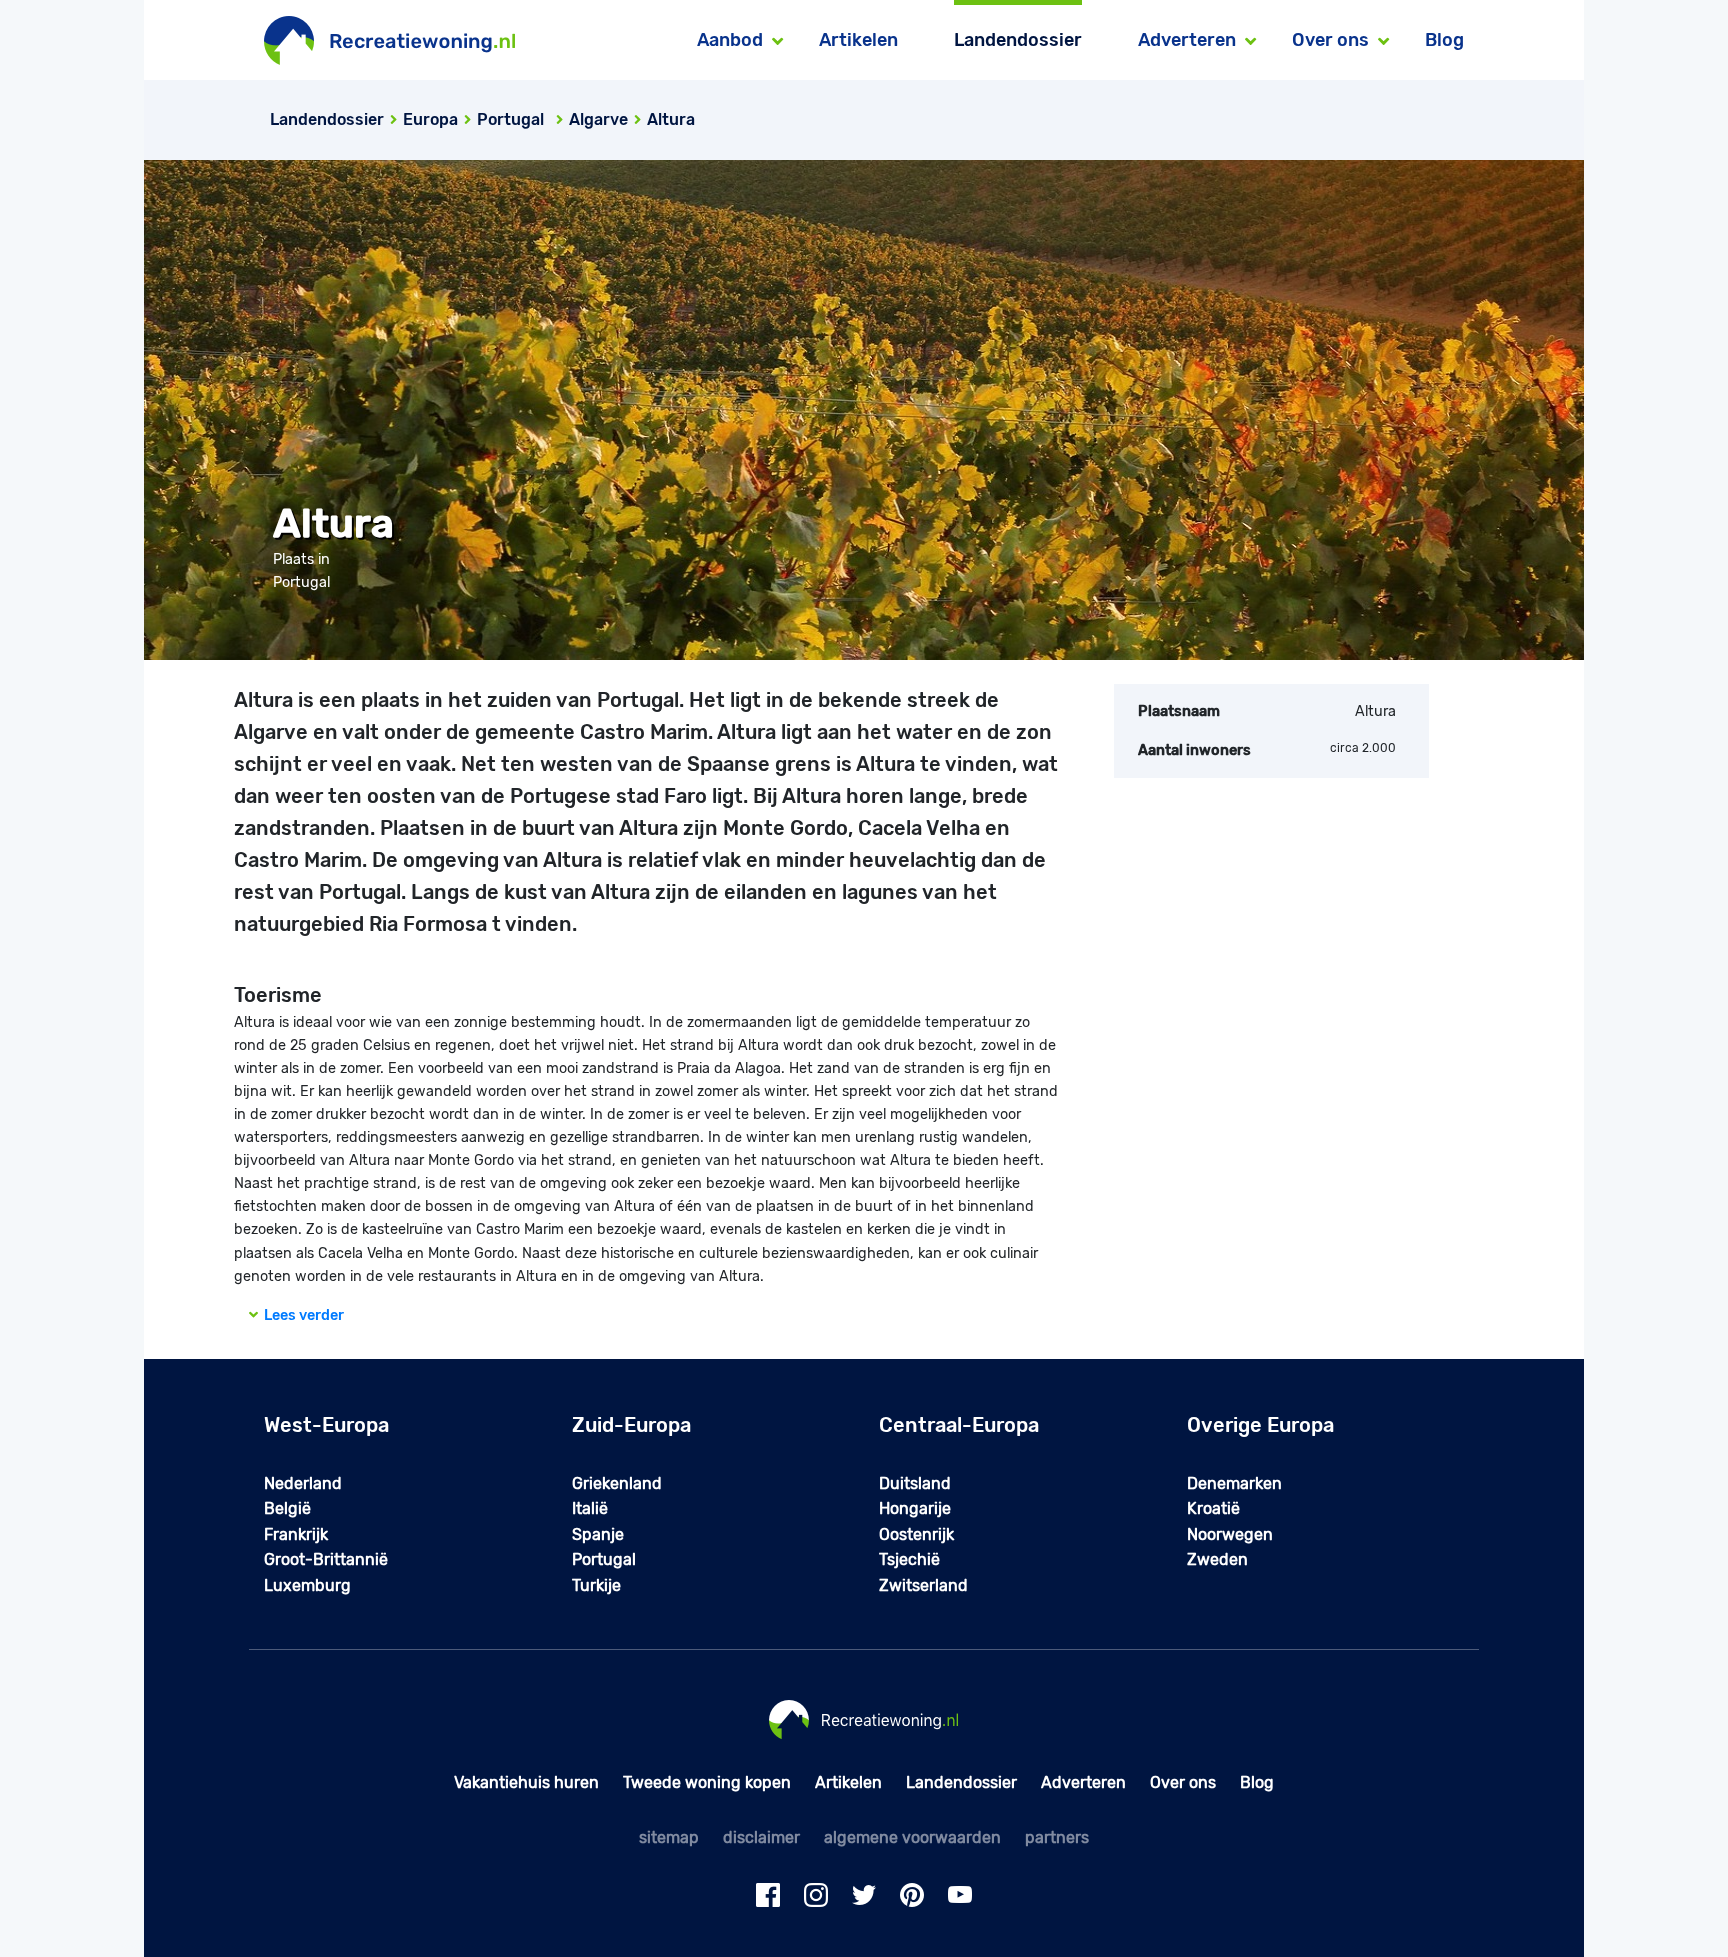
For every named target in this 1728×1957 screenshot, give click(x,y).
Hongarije (915, 1508)
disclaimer (761, 1837)
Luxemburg (307, 1585)
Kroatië (1213, 1508)
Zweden (1217, 1559)
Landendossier (1018, 40)
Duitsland (915, 1483)
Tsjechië (909, 1559)
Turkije (596, 1585)
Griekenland (617, 1483)
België (287, 1508)
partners (1057, 1837)
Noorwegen (1230, 1534)
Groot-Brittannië (326, 1559)
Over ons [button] (1330, 40)
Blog (1444, 40)
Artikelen (858, 40)
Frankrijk (296, 1534)
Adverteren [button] (1187, 40)
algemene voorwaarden (912, 1837)
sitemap (669, 1837)
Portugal (604, 1559)
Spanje (598, 1534)
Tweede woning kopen (707, 1782)
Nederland (303, 1483)
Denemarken (1234, 1483)
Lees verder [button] (301, 1315)
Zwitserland (923, 1585)
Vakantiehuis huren (526, 1782)
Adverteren (1083, 1782)
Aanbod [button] (730, 40)
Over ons (1183, 1782)
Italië (590, 1508)
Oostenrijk (916, 1534)
